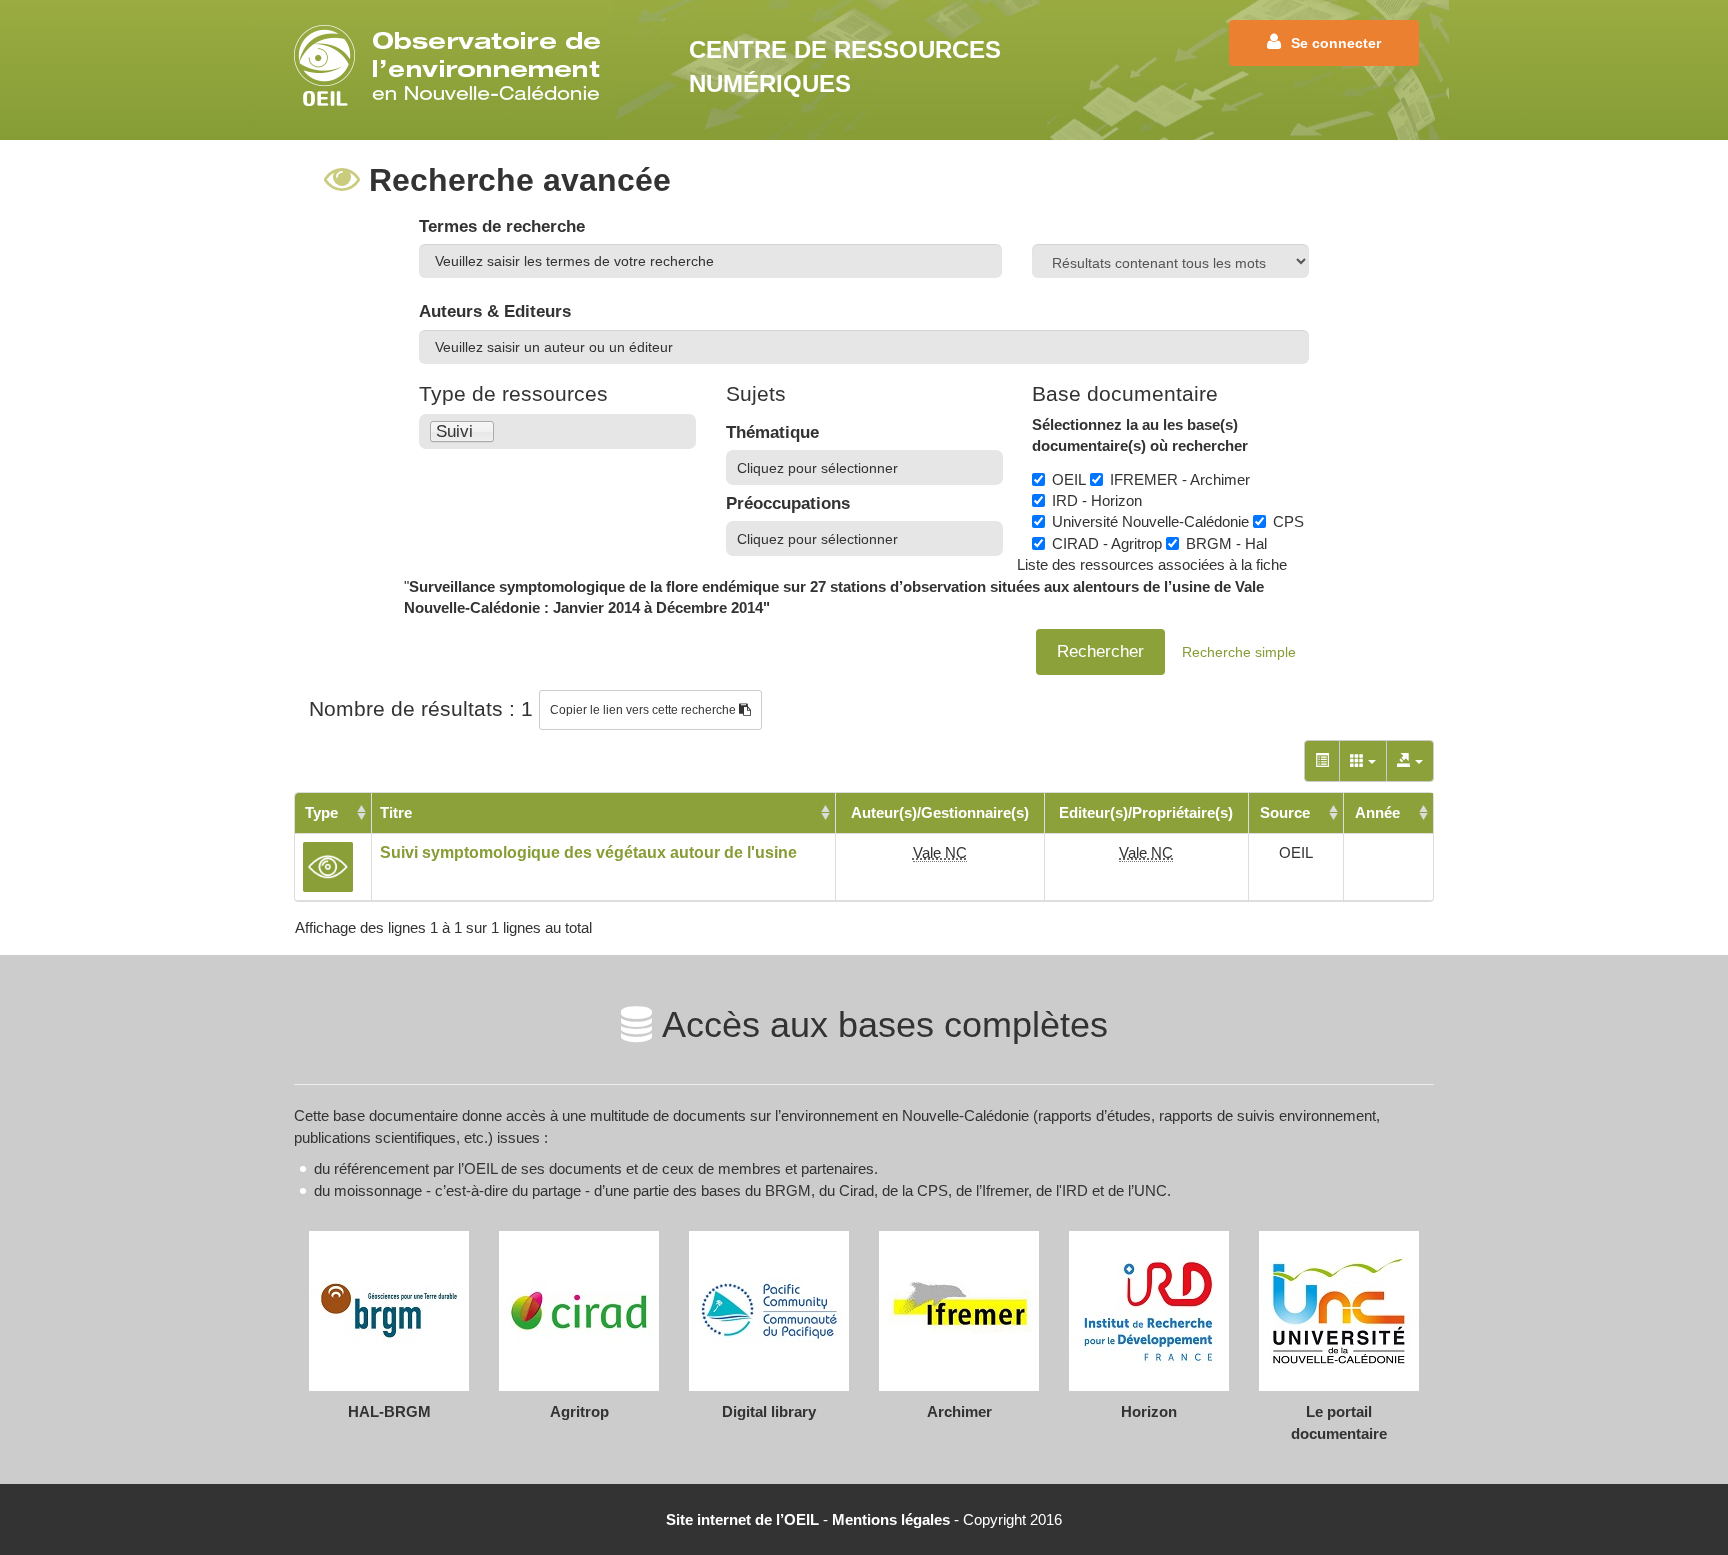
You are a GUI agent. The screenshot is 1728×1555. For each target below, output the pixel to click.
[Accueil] (453, 65)
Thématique (772, 432)
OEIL (1069, 479)
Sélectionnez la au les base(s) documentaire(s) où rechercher (1140, 435)
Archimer (959, 1411)
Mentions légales (891, 1519)
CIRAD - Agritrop (1107, 543)
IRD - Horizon (1097, 500)
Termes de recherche (502, 226)
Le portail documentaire (1339, 1422)
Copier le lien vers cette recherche (644, 710)
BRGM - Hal (1226, 543)
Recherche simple (1239, 652)
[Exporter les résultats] (1410, 761)
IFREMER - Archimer (1180, 479)
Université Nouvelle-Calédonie (1150, 521)
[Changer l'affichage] (1322, 761)
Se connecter (1336, 43)
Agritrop (579, 1411)
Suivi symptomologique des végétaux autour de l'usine (588, 852)
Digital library (769, 1411)
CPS (1288, 521)
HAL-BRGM (389, 1411)
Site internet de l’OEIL (742, 1519)
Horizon (1149, 1411)
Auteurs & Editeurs (495, 311)
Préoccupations (788, 503)
